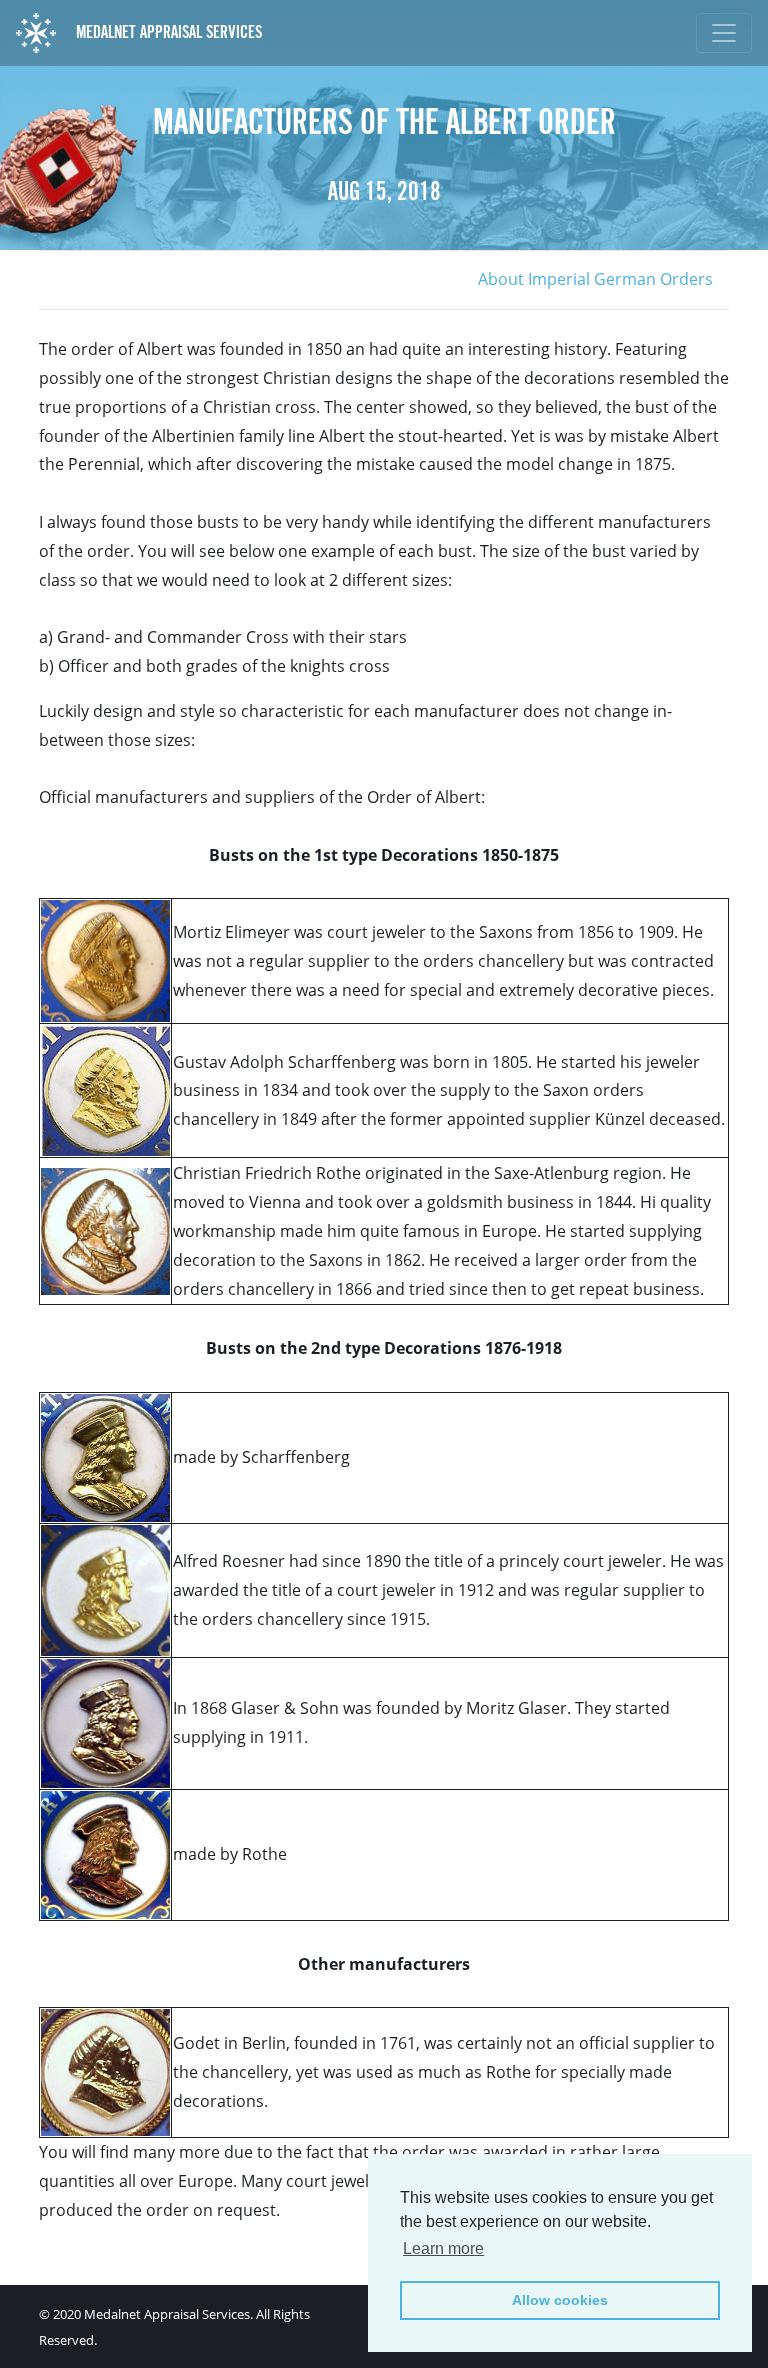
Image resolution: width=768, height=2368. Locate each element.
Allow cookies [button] (560, 2300)
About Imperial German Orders (595, 279)
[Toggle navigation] (724, 33)
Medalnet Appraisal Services (167, 32)
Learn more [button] (443, 2248)
